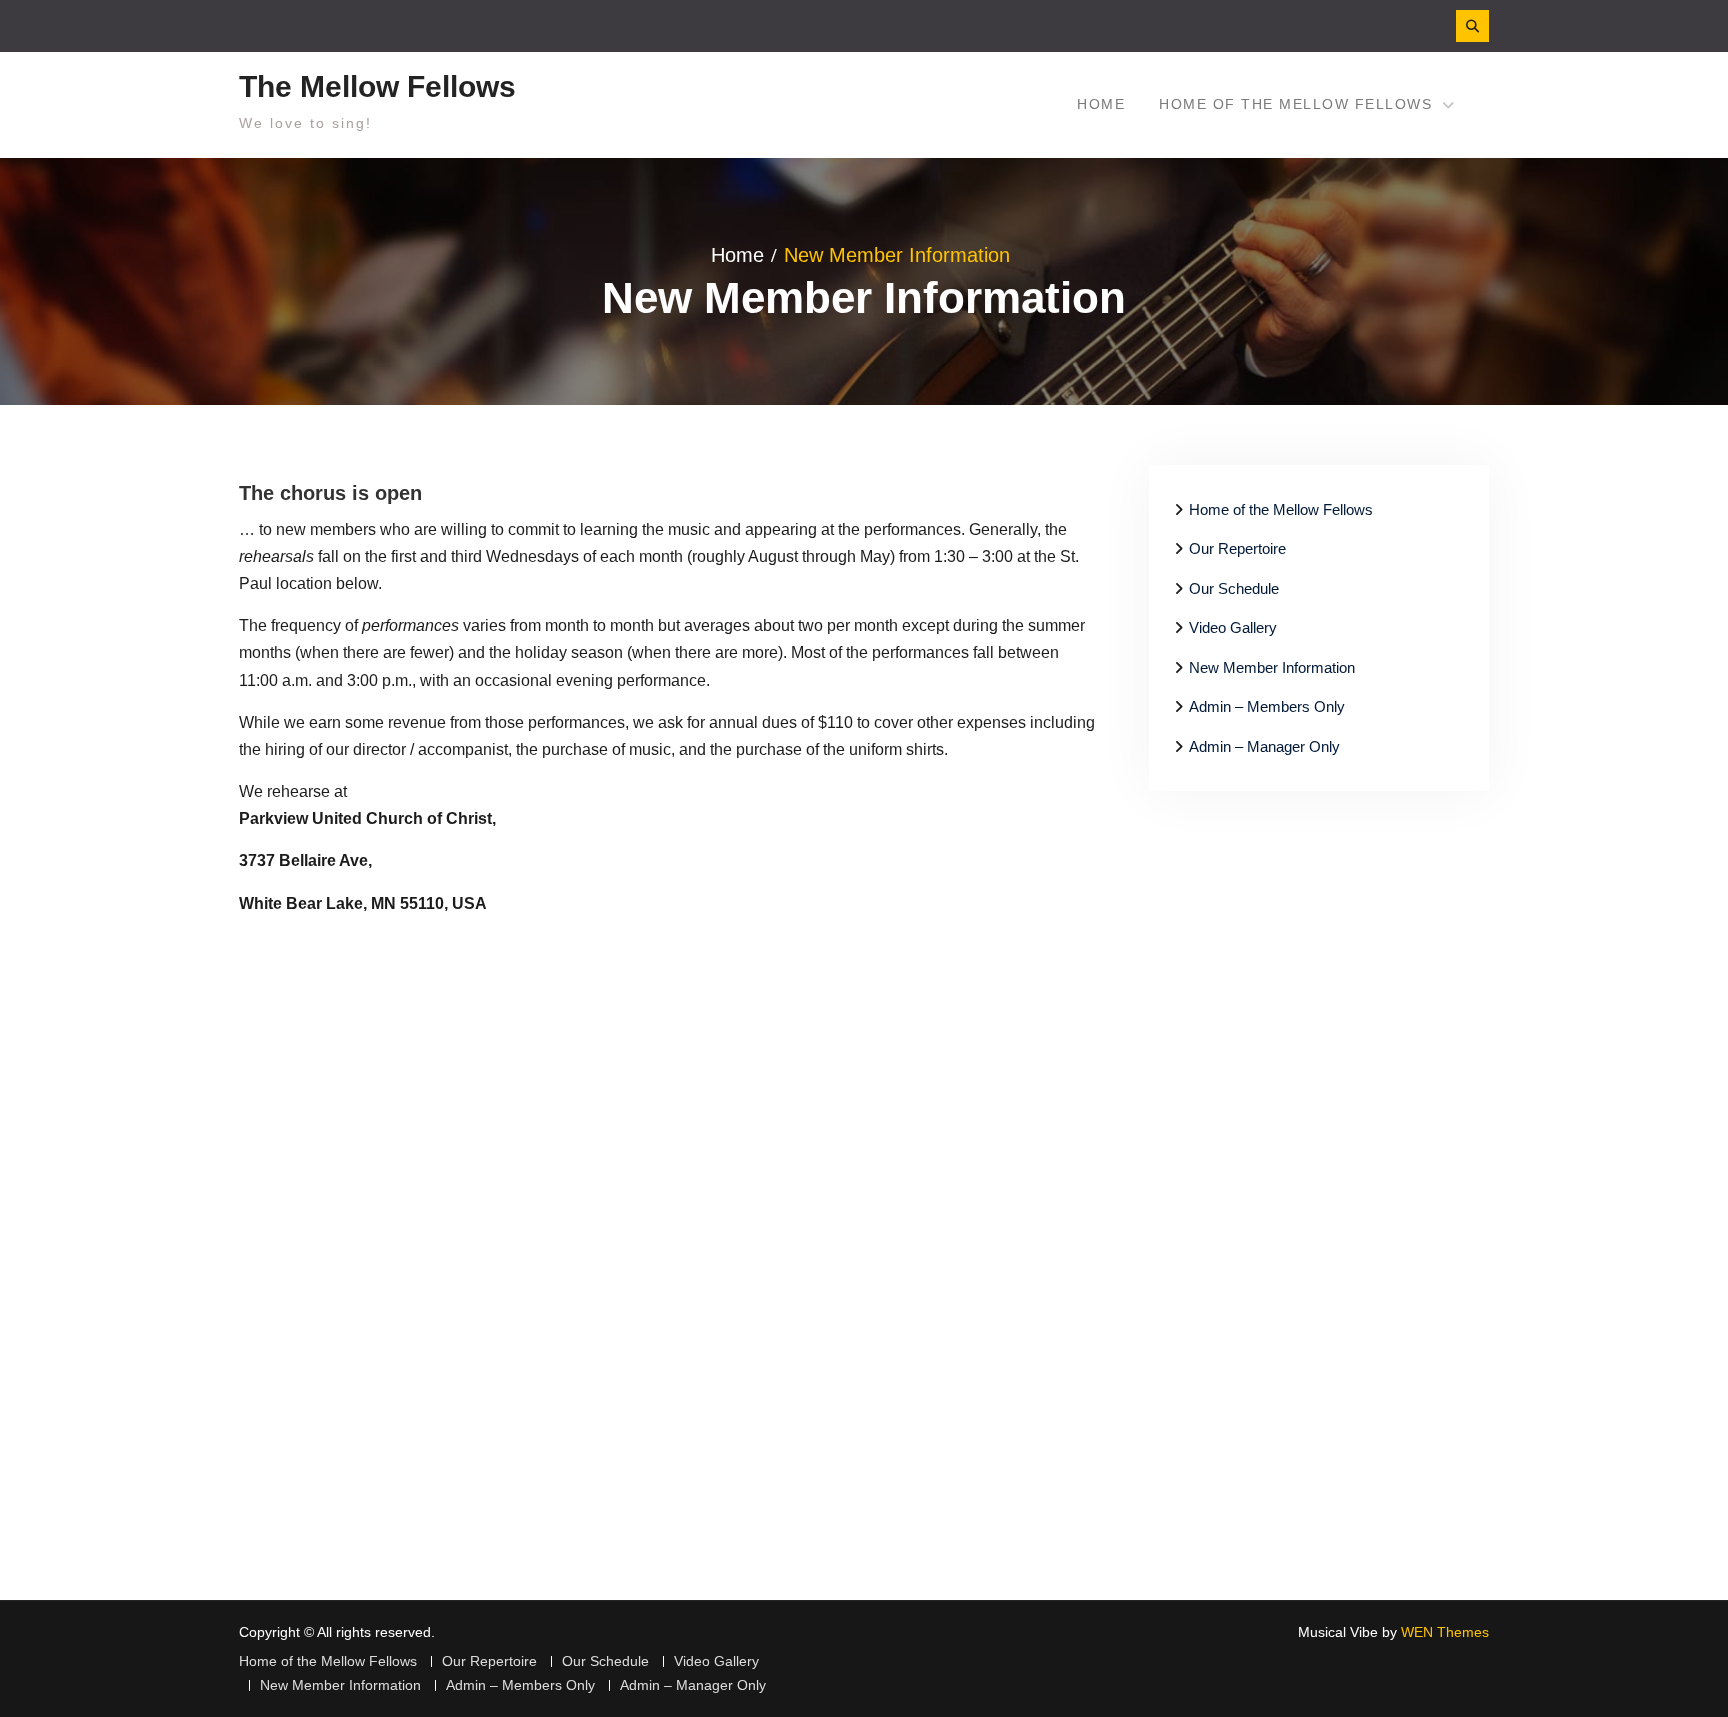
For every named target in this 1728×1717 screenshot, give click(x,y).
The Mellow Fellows (377, 86)
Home (1101, 104)
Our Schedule (1234, 588)
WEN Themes (1445, 1632)
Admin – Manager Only (1264, 746)
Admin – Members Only (1267, 706)
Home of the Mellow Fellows (1295, 104)
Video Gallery (1233, 627)
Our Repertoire (1237, 548)
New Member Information (1272, 667)
